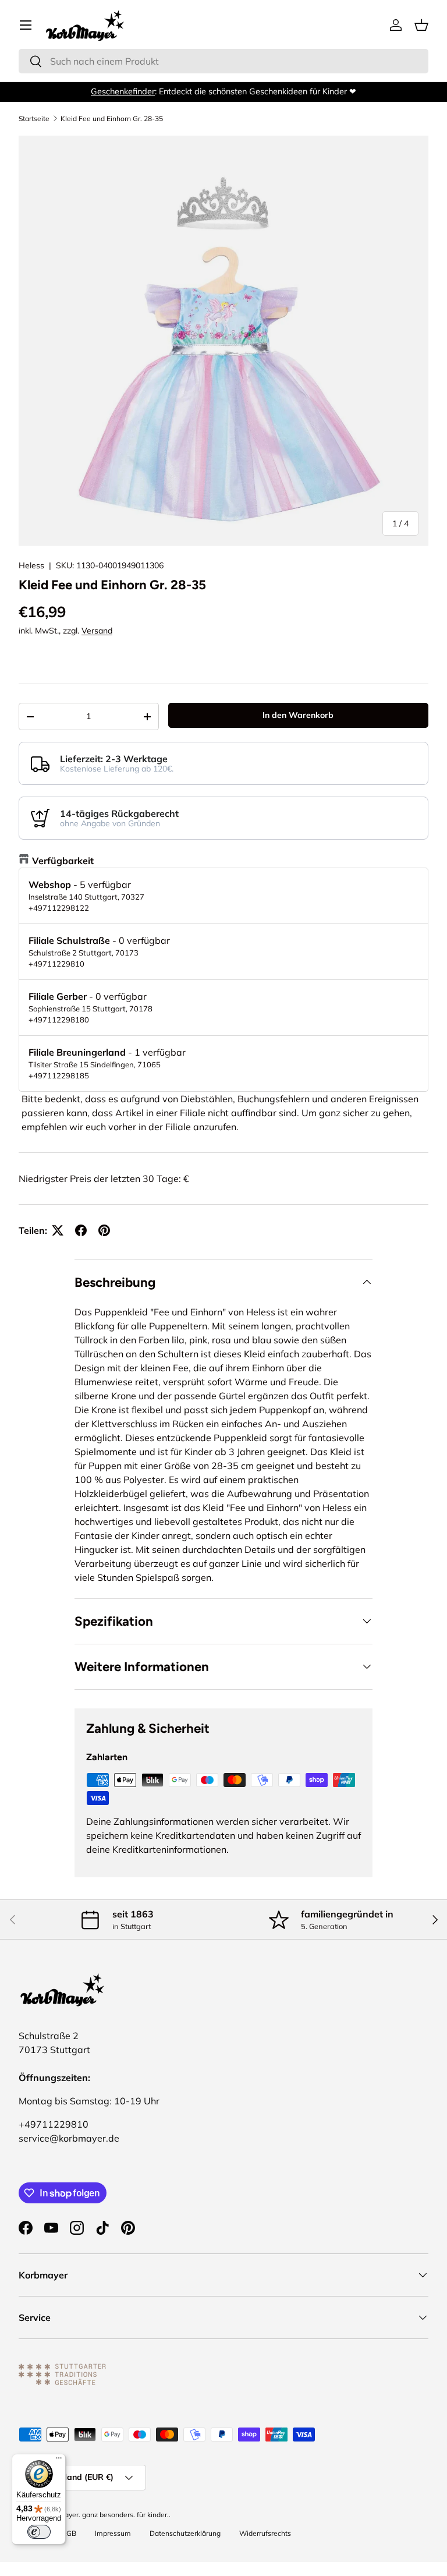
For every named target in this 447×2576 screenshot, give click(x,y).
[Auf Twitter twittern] (58, 1230)
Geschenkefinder (123, 91)
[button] (421, 25)
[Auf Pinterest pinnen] (104, 1230)
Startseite (34, 119)
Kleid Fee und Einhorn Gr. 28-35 (112, 119)
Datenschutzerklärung (185, 2533)
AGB (69, 2533)
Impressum (113, 2533)
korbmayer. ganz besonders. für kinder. (107, 2515)
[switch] (39, 2532)
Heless (31, 565)
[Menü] (59, 2461)
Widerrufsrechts (265, 2533)
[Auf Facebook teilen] (81, 1230)
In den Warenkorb (298, 715)
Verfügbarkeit (63, 861)
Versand (97, 631)
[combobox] (223, 61)
